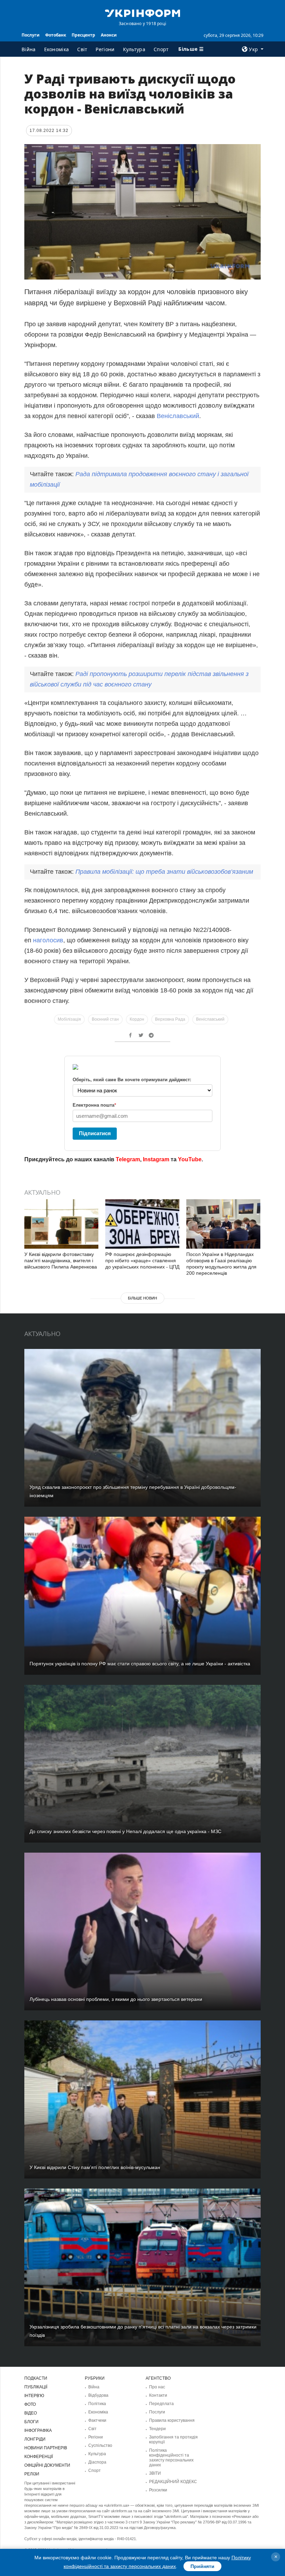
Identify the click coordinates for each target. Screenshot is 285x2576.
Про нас (157, 2387)
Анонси (109, 35)
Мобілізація (69, 1019)
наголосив (48, 940)
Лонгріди (35, 2439)
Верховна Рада (170, 1019)
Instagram (156, 1159)
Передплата (161, 2404)
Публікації (36, 2387)
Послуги (31, 35)
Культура (134, 49)
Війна (29, 49)
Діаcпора (97, 2462)
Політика (97, 2404)
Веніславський (178, 416)
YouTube (190, 1159)
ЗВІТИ (155, 2473)
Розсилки (158, 2490)
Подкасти (36, 2378)
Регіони (105, 49)
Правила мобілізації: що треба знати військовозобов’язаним (164, 872)
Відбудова (98, 2395)
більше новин (142, 1298)
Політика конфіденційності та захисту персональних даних (171, 2458)
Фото (30, 2404)
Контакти (158, 2395)
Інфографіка (38, 2430)
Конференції (39, 2457)
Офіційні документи (47, 2465)
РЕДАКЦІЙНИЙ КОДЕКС (173, 2482)
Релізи (32, 2474)
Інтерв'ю (34, 2396)
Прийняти (202, 2566)
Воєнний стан (105, 1019)
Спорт (161, 49)
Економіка (57, 49)
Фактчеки (97, 2420)
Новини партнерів (46, 2448)
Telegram (128, 1159)
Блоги (31, 2422)
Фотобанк (56, 35)
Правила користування (172, 2420)
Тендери (157, 2429)
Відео (31, 2413)
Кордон (137, 1019)
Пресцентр (83, 35)
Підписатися (95, 1133)
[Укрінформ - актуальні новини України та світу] (142, 13)
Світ (82, 49)
